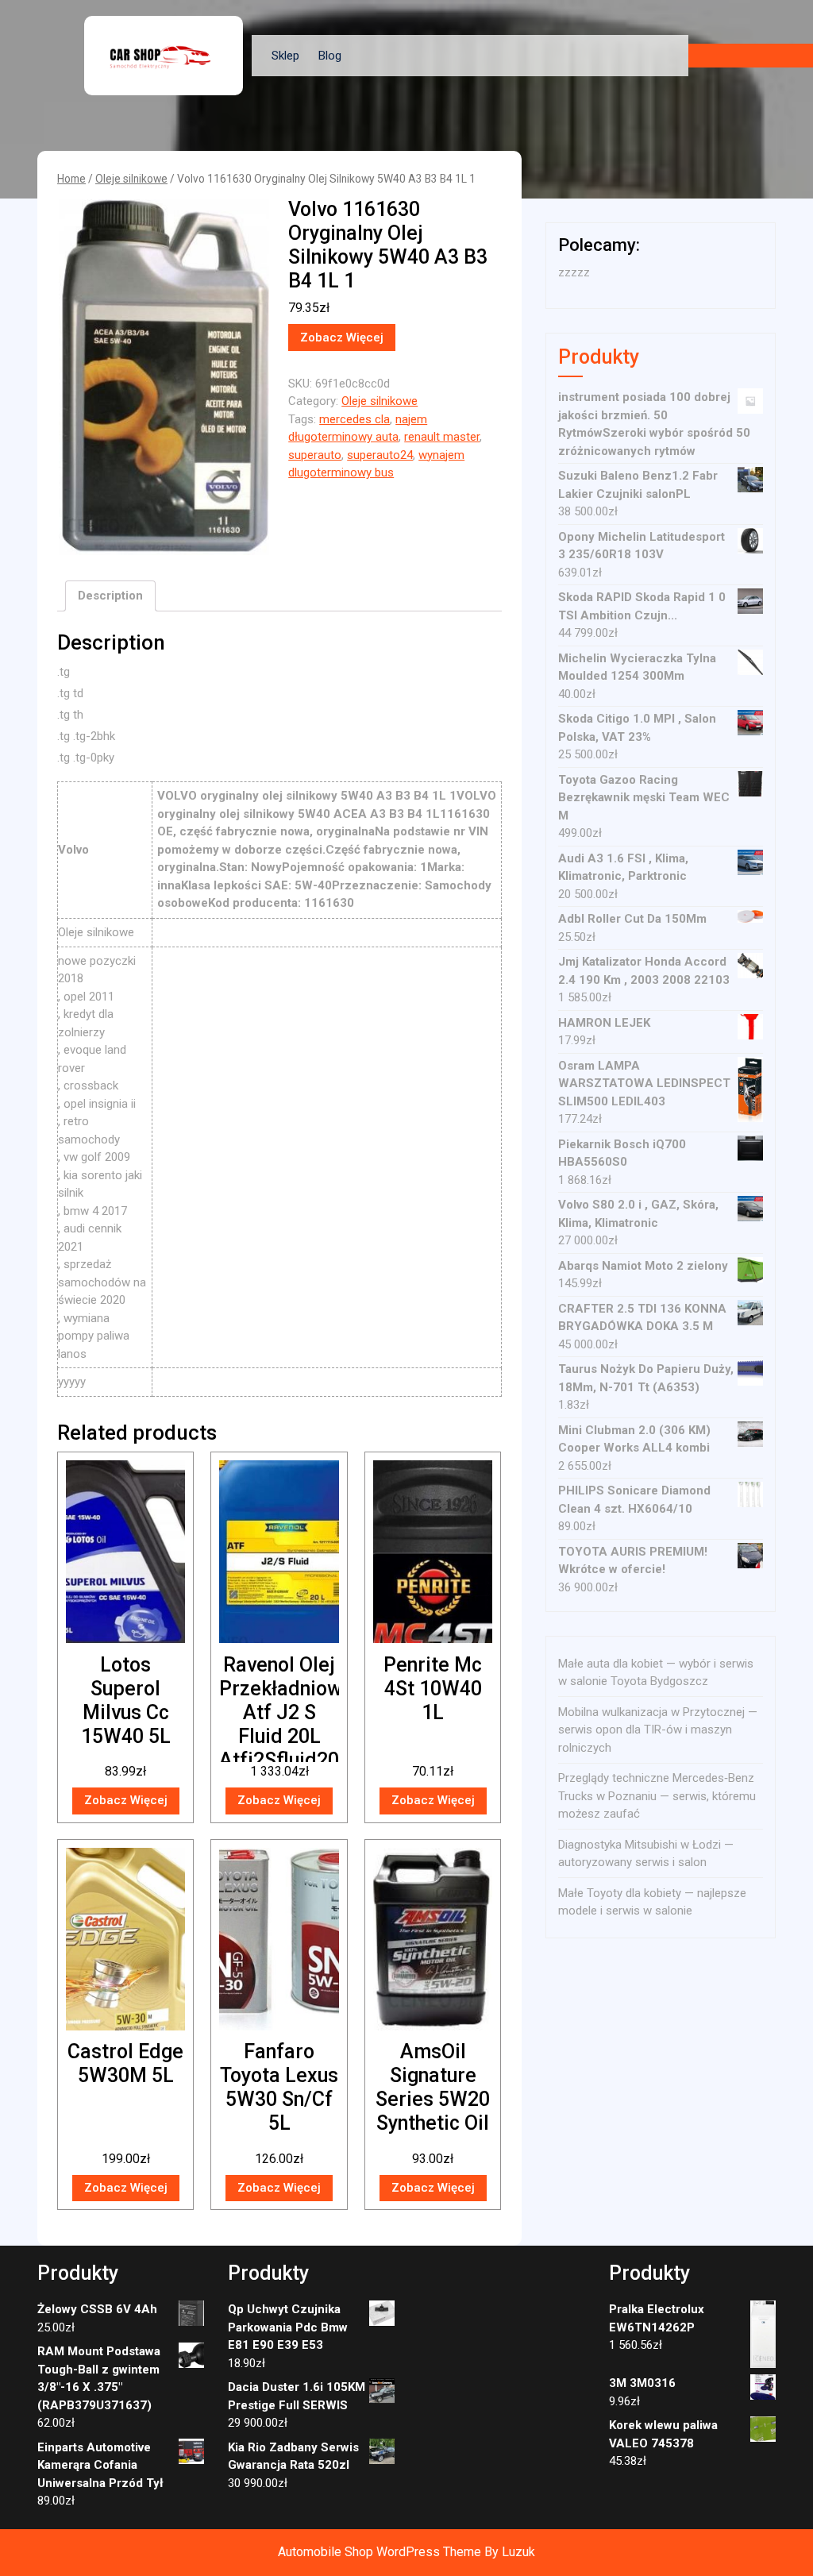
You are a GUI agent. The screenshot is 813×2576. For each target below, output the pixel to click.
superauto (315, 455)
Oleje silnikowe (131, 179)
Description (110, 596)
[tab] (110, 596)
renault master (442, 437)
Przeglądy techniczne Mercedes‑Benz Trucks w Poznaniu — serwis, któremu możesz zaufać (657, 1796)
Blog (330, 56)
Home (71, 179)
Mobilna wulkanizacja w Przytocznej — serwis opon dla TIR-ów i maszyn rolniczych (658, 1730)
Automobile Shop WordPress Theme (380, 2552)
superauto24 (380, 455)
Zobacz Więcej (342, 337)
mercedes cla (354, 419)
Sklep (285, 56)
